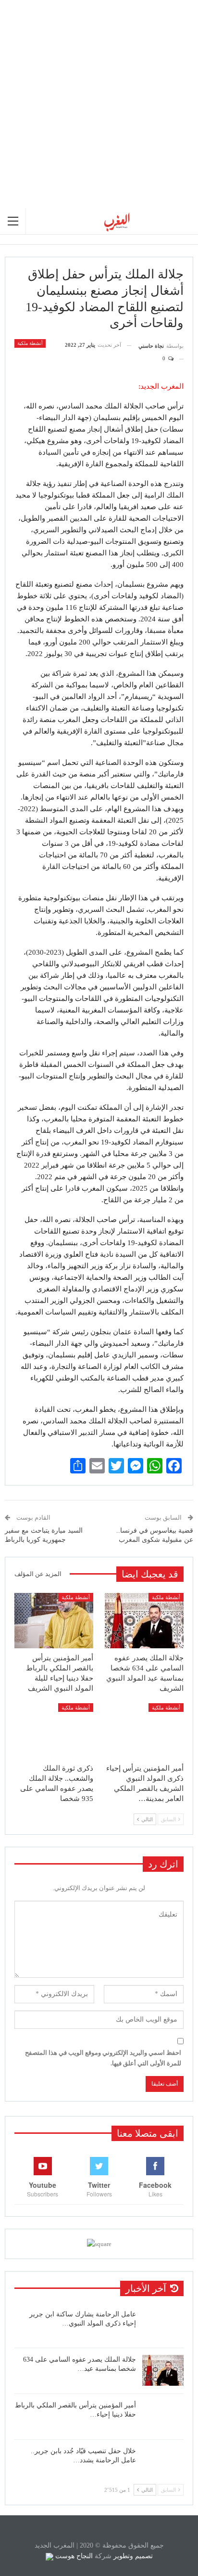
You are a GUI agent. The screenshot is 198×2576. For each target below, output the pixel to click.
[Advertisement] (99, 104)
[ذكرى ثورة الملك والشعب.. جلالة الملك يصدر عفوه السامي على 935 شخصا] (54, 1731)
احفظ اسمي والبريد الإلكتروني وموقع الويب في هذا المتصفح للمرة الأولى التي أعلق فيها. (103, 2058)
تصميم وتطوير (133, 2556)
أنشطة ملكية (30, 343)
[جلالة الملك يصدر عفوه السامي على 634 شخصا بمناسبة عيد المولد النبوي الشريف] (144, 1621)
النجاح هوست (73, 2556)
